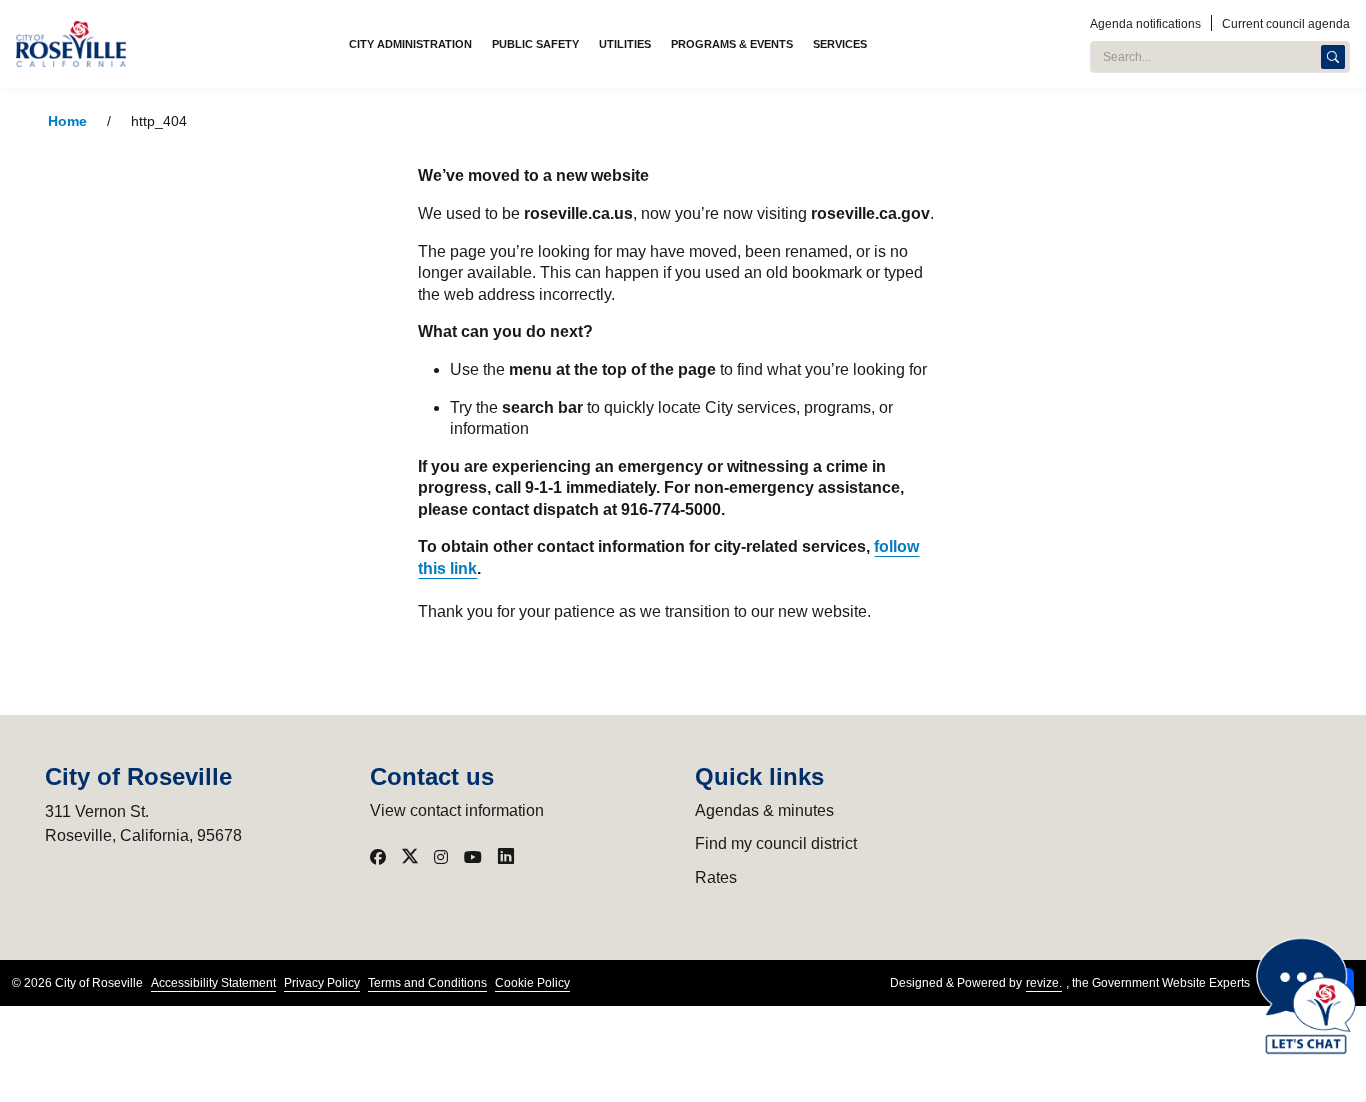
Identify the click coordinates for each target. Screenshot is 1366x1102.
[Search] (1333, 57)
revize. (1044, 983)
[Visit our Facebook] (378, 857)
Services (840, 44)
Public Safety (535, 44)
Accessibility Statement (213, 983)
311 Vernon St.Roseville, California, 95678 (143, 823)
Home (67, 121)
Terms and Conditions (427, 983)
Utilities (625, 44)
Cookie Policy (532, 983)
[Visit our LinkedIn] (506, 857)
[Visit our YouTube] (473, 857)
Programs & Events (732, 44)
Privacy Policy (322, 983)
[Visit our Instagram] (441, 857)
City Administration (410, 44)
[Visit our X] (410, 857)
